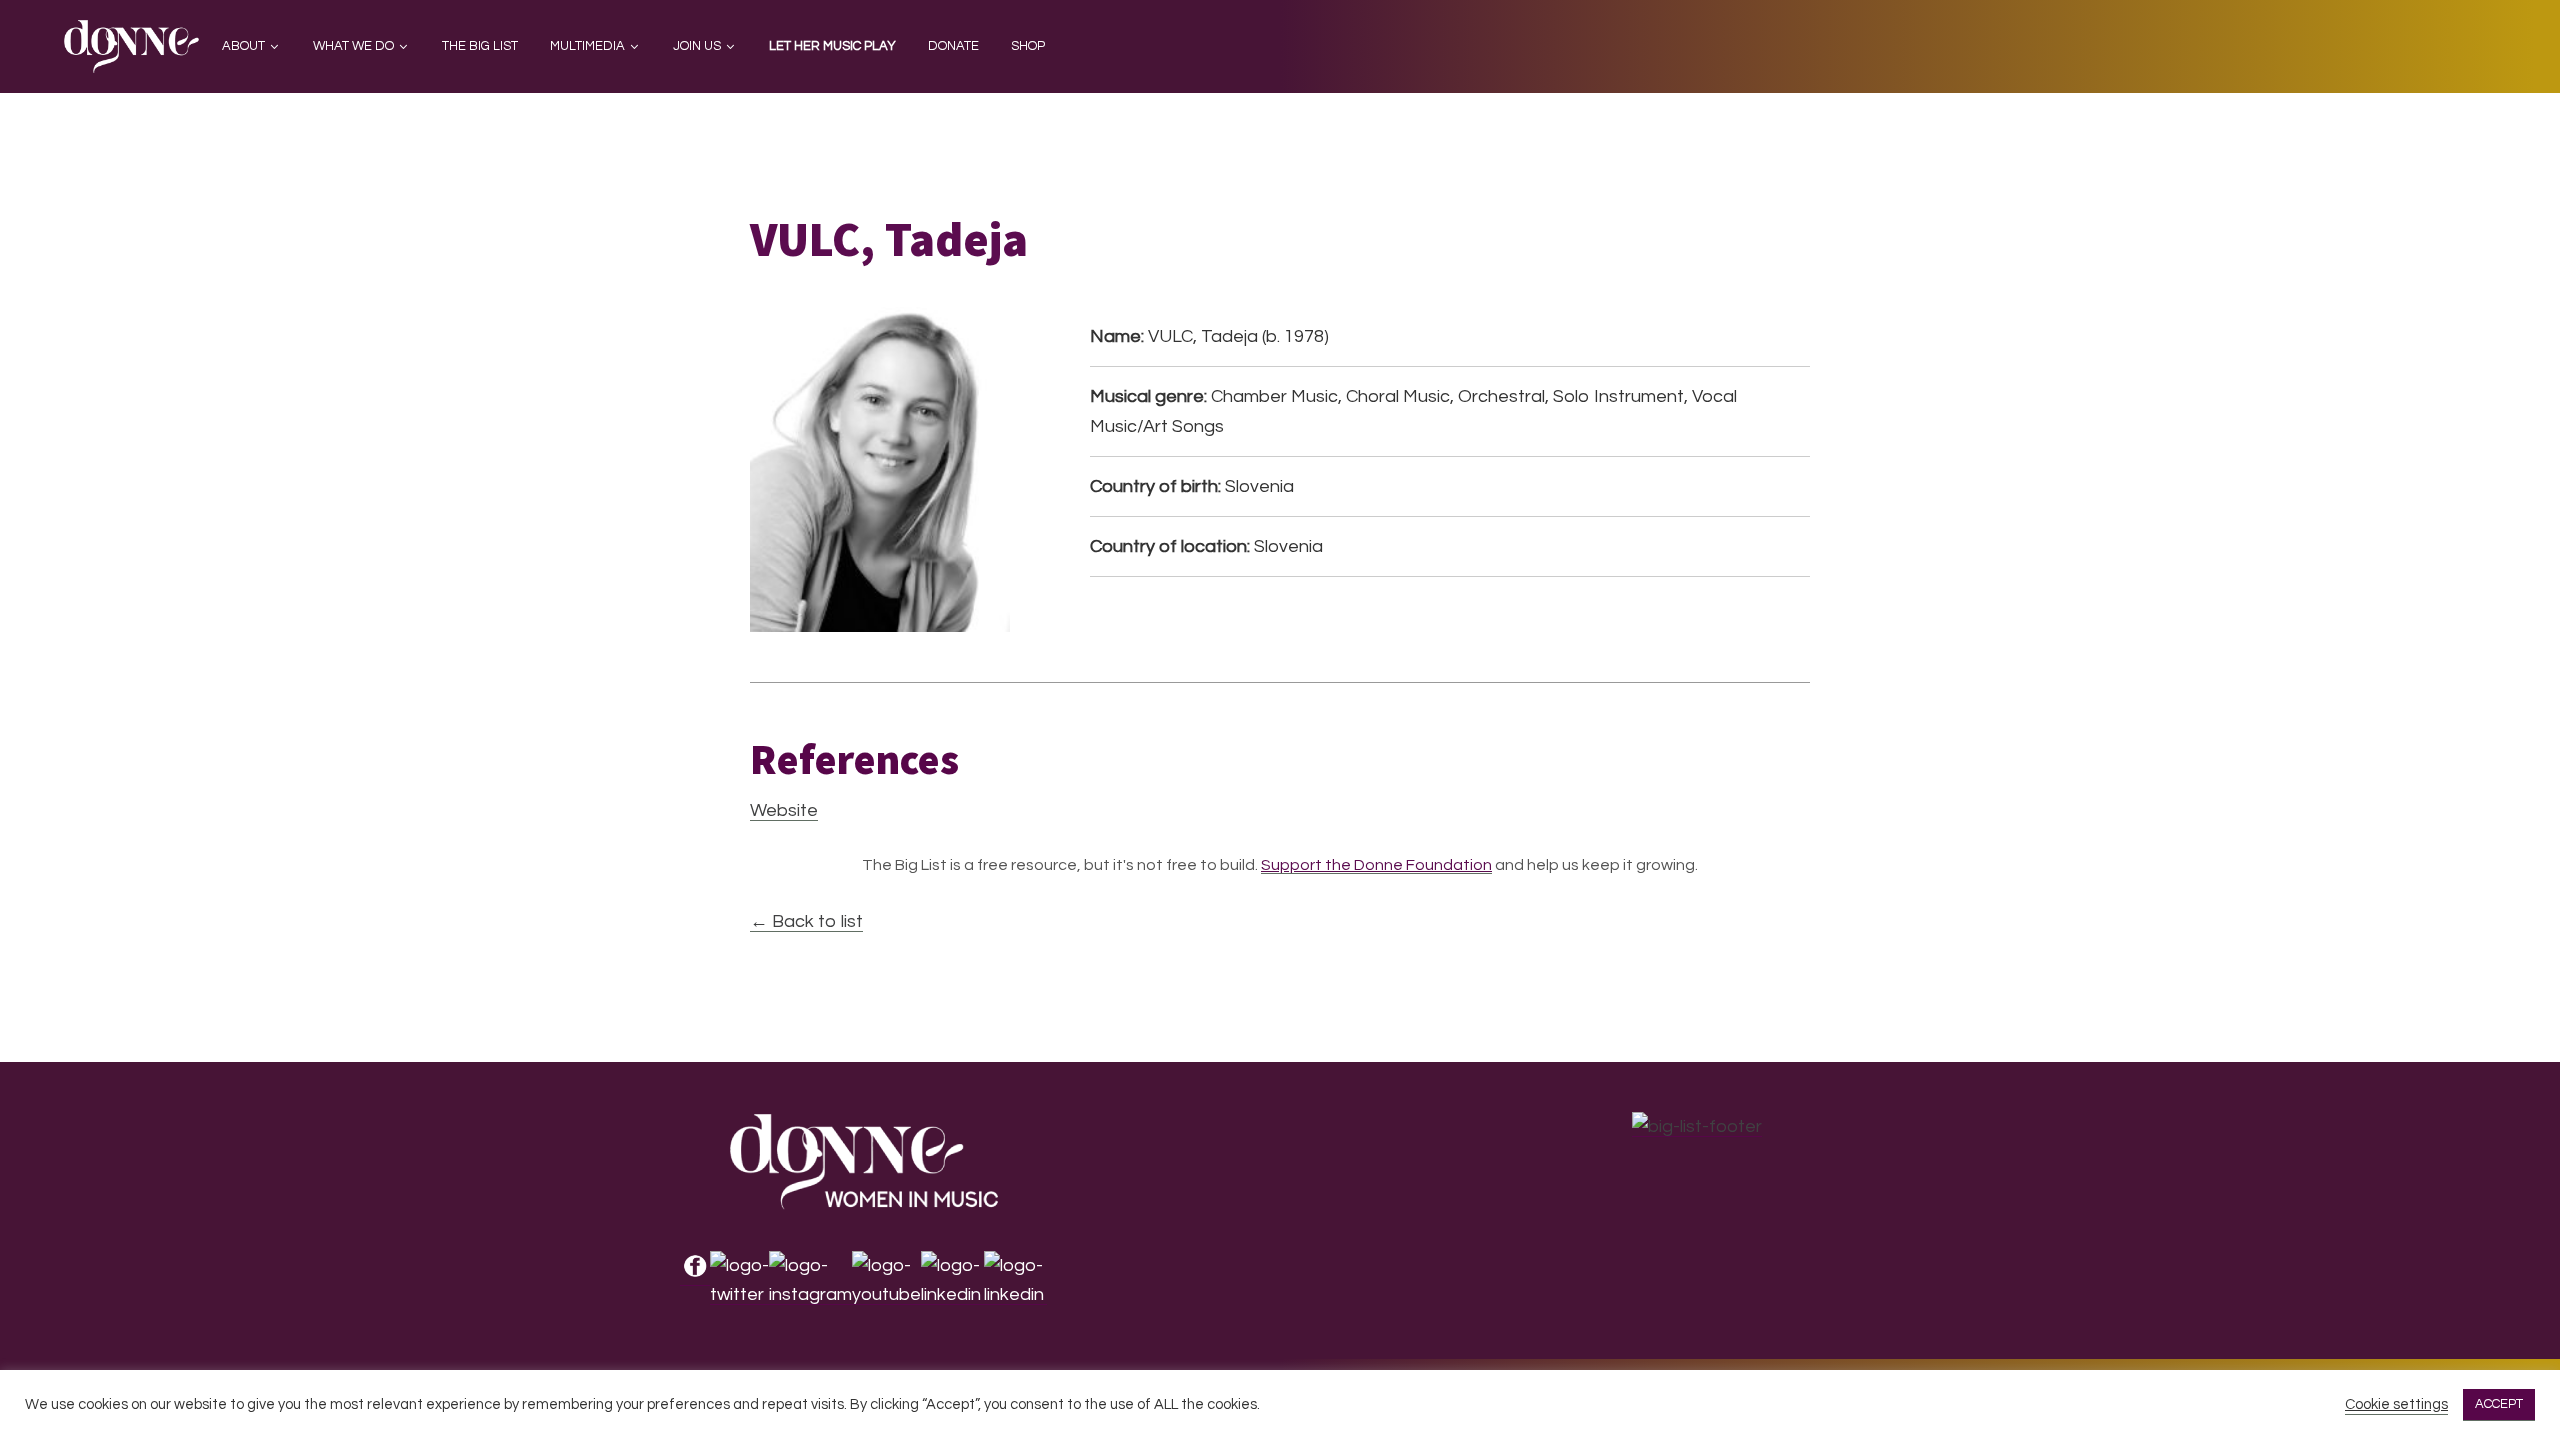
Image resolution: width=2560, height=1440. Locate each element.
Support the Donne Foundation (1376, 865)
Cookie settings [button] (2396, 1404)
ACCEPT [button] (2499, 1404)
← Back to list (806, 921)
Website (784, 810)
